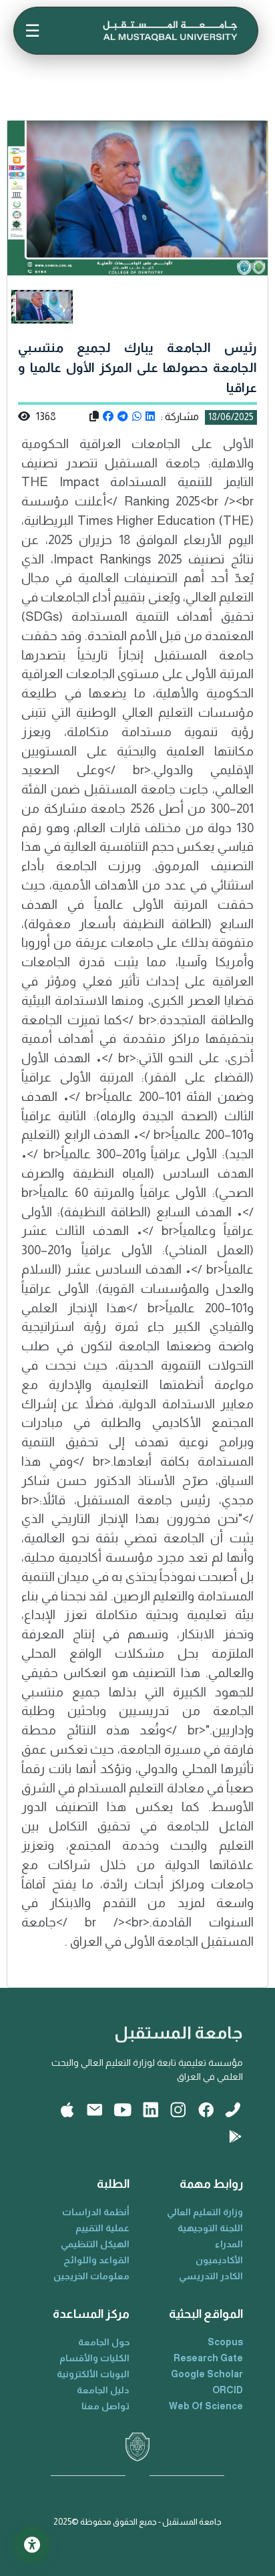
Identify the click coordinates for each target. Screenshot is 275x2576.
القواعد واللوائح (96, 2260)
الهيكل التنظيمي (95, 2244)
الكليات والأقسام (94, 2358)
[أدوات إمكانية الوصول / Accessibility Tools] (32, 2544)
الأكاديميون (219, 2260)
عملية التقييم (102, 2228)
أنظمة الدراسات (96, 2212)
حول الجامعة (104, 2342)
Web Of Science (206, 2406)
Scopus (225, 2342)
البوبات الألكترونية (93, 2374)
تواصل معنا (105, 2406)
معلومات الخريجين (91, 2276)
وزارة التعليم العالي (205, 2212)
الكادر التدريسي (211, 2276)
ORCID (228, 2390)
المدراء (229, 2244)
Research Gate (208, 2358)
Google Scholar (207, 2374)
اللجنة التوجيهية (210, 2228)
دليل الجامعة (103, 2390)
